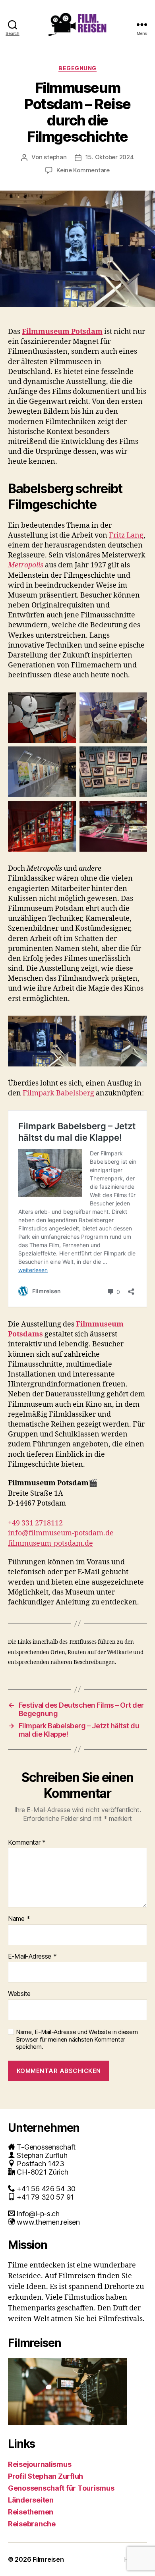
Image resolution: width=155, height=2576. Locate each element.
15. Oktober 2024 (110, 157)
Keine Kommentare (83, 170)
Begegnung (77, 68)
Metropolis (26, 565)
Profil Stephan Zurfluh (46, 2476)
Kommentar (27, 1843)
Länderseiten (31, 2500)
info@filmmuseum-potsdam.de (61, 1533)
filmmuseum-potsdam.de (50, 1543)
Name (19, 1919)
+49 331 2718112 (35, 1523)
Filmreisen (48, 2559)
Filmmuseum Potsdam (62, 332)
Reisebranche (32, 2524)
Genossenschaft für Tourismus (61, 2488)
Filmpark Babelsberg (58, 1093)
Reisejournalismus (40, 2464)
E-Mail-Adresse (32, 1957)
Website (19, 1994)
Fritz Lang (126, 535)
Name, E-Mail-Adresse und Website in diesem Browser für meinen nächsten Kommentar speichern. (77, 2040)
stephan (55, 157)
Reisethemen (31, 2512)
